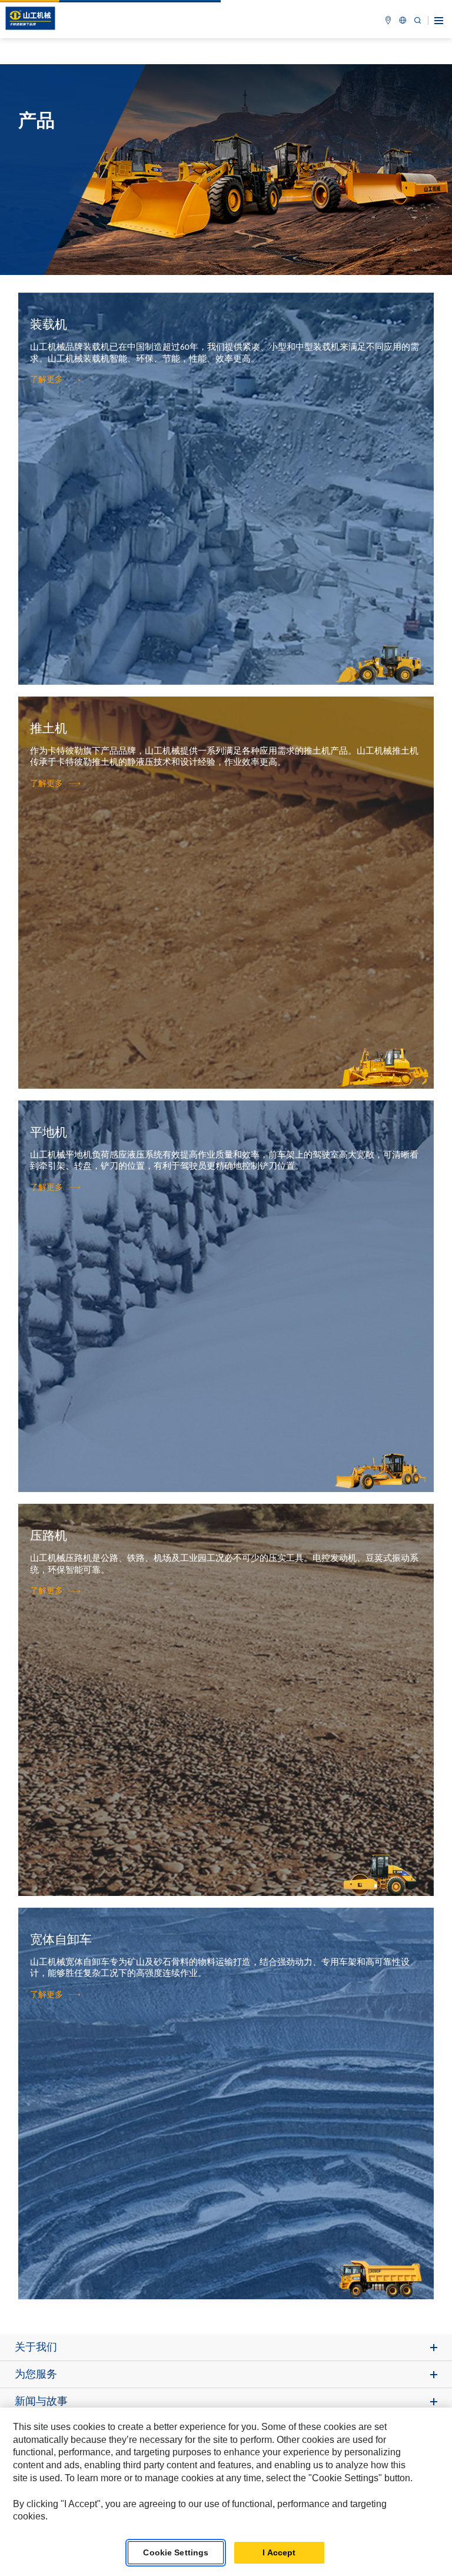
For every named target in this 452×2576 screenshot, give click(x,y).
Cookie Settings (176, 2552)
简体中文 (403, 20)
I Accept (279, 2552)
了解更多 (46, 380)
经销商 (388, 20)
